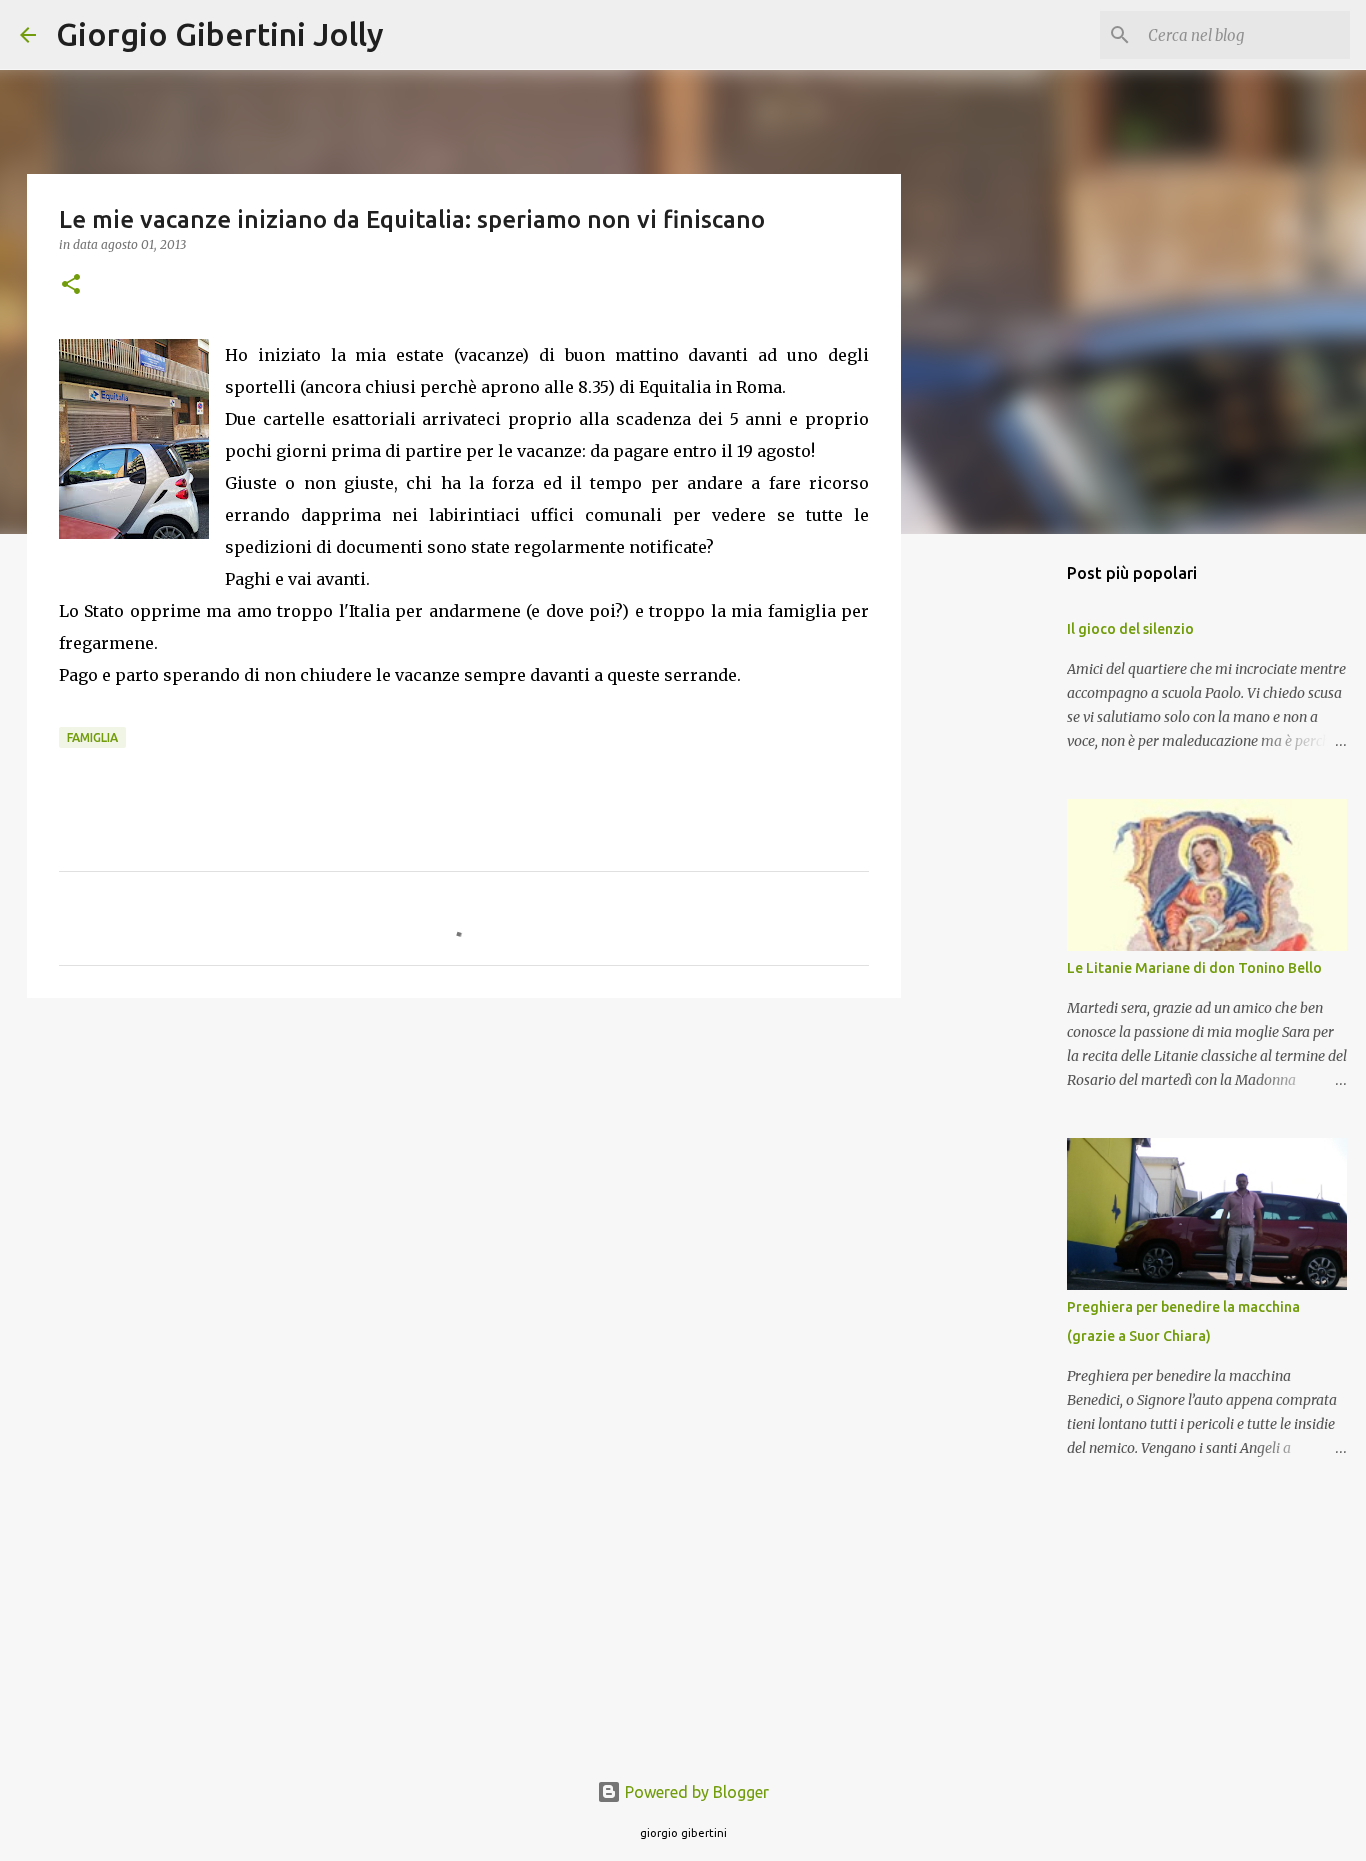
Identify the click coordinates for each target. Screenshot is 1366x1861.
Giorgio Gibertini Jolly (220, 34)
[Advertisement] (464, 1168)
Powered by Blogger (695, 1792)
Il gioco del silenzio (1130, 629)
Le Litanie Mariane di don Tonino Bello (1194, 968)
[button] (71, 285)
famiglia (92, 737)
